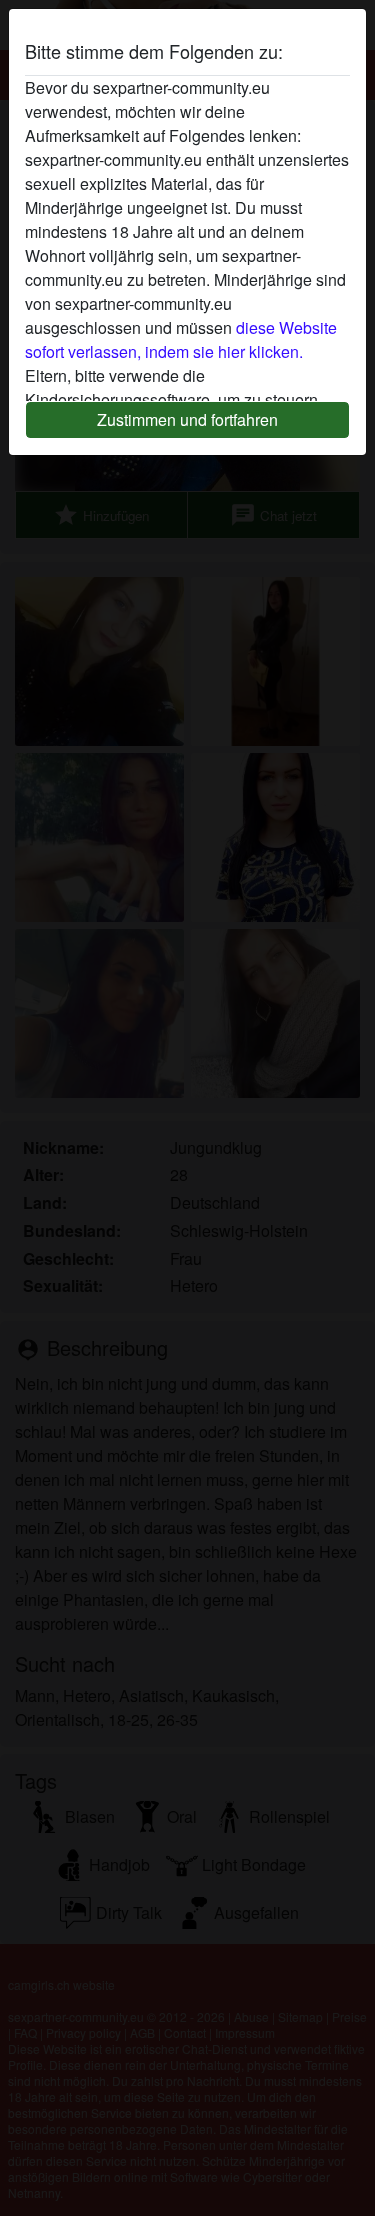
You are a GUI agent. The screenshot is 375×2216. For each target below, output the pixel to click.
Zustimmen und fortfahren (187, 419)
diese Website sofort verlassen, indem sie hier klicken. (181, 339)
